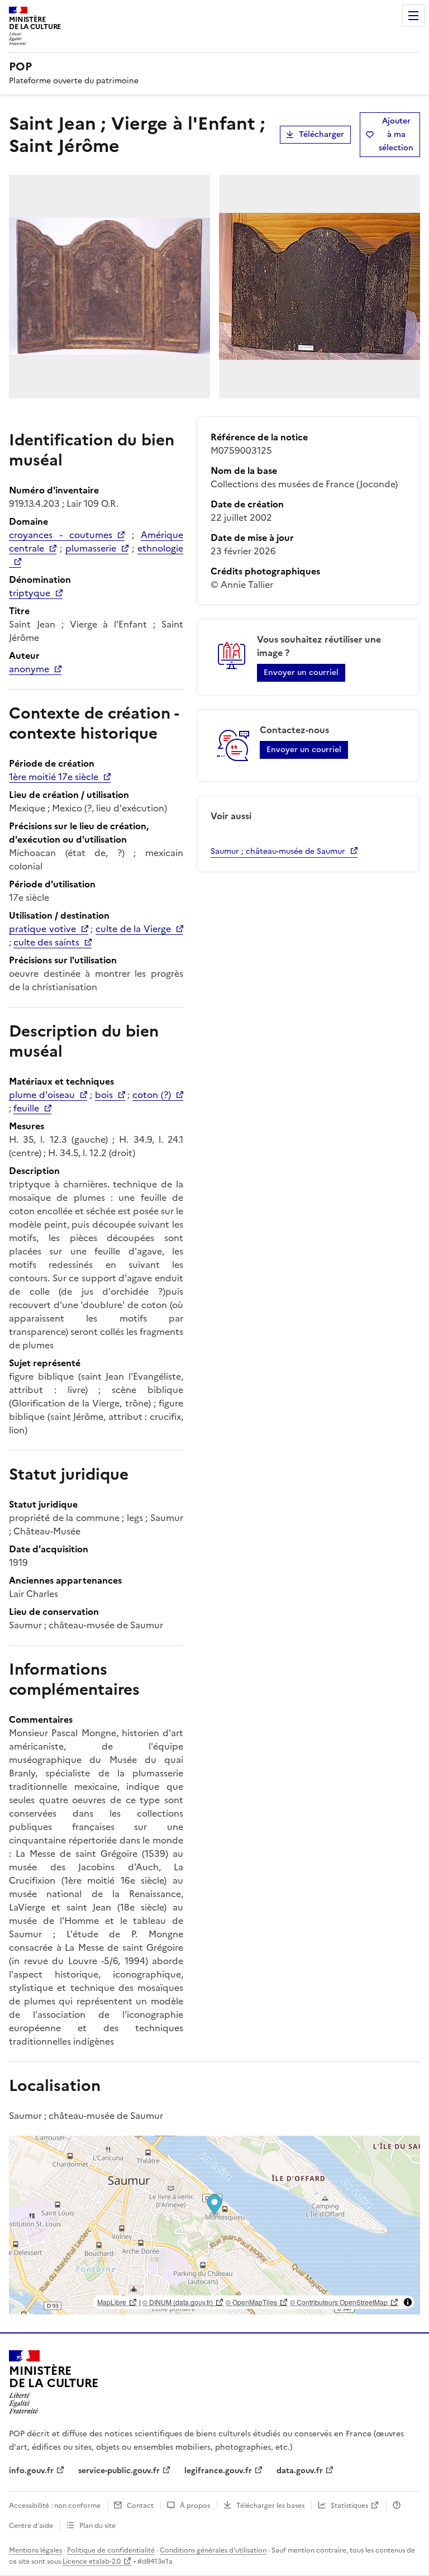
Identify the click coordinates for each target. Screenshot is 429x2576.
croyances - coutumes (61, 535)
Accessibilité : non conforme (55, 2506)
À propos (195, 2506)
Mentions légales (35, 2550)
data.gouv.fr (300, 2471)
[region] (214, 2225)
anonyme (29, 669)
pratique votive (42, 929)
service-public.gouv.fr (119, 2471)
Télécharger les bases (270, 2506)
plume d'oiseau (42, 1095)
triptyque (30, 593)
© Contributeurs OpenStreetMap (339, 2302)
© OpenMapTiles (251, 2302)
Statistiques (349, 2506)
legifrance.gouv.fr (218, 2471)
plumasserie (91, 548)
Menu (413, 16)
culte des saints (46, 942)
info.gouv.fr (31, 2471)
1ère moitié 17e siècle (54, 777)
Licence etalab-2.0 (92, 2561)
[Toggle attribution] (408, 2302)
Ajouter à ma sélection (396, 134)
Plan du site (97, 2526)
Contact (140, 2506)
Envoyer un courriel (301, 672)
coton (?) (152, 1095)
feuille (26, 1108)
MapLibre (112, 2302)
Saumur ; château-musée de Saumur (278, 851)
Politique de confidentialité (111, 2550)
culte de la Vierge (133, 929)
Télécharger (321, 134)
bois (104, 1095)
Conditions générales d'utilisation (213, 2550)
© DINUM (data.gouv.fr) (178, 2302)
